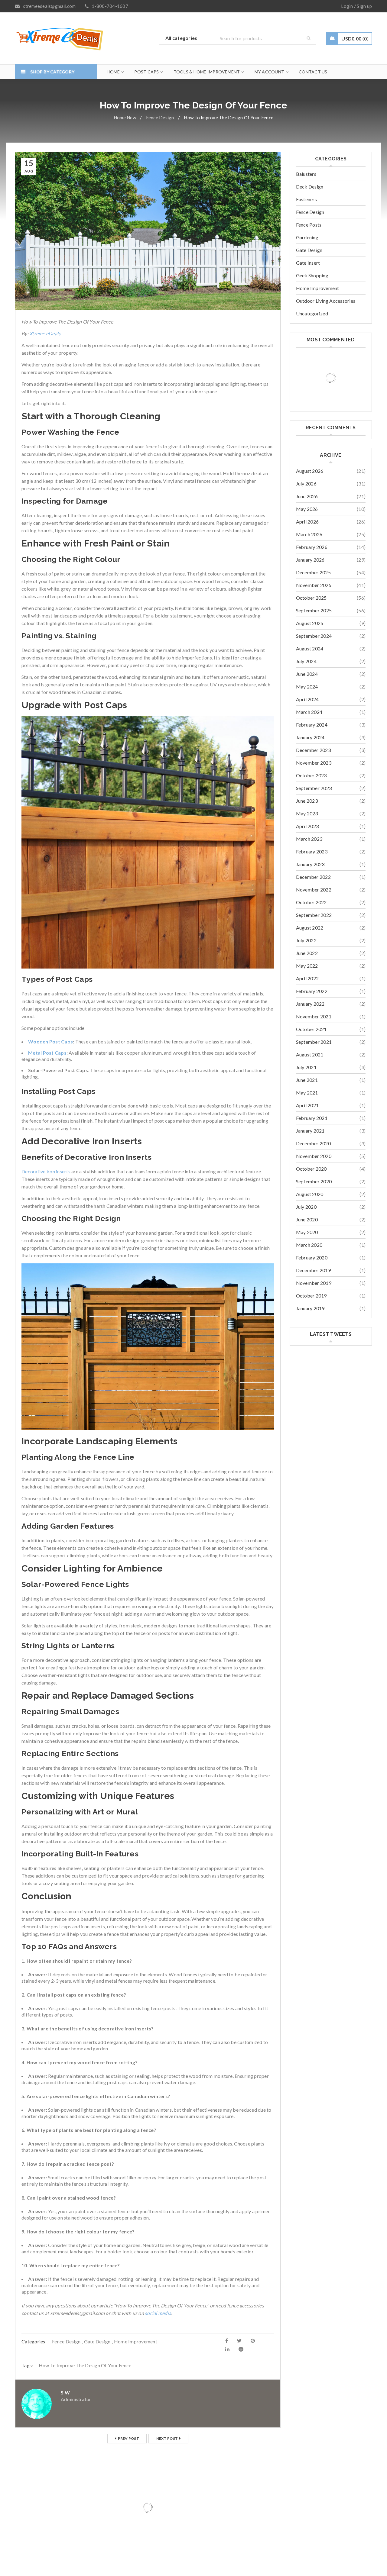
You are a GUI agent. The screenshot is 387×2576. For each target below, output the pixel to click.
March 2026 (309, 534)
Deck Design (310, 187)
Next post (167, 2438)
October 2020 (311, 1169)
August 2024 (310, 648)
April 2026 (307, 522)
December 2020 (313, 1143)
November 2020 (314, 1156)
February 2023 (312, 851)
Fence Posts (309, 225)
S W (65, 2392)
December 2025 (313, 572)
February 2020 (312, 1257)
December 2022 (313, 877)
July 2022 (306, 940)
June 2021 (307, 1080)
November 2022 (314, 890)
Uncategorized (312, 313)
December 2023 (313, 750)
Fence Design (160, 118)
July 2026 (306, 484)
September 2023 (314, 788)
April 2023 (307, 826)
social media (158, 2313)
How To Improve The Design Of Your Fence (85, 2365)
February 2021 (312, 1118)
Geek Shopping (312, 275)
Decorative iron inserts (46, 1171)
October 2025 (311, 598)
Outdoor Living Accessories (326, 301)
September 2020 (314, 1181)
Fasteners (306, 199)
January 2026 (310, 560)
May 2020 (307, 1232)
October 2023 (311, 775)
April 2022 (307, 978)
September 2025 (314, 610)
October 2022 (311, 902)
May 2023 (307, 813)
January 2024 (310, 737)
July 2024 (306, 661)
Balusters (306, 174)
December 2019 (313, 1270)
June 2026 (307, 496)
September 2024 (314, 636)
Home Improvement (136, 2341)
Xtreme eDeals (45, 333)
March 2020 (309, 1245)
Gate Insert (308, 263)
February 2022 (312, 991)
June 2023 (307, 801)
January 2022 (310, 1004)
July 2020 (306, 1207)
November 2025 (314, 585)
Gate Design (97, 2341)
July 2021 (306, 1067)
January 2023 (310, 864)
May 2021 (307, 1093)
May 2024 (307, 687)
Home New (125, 118)
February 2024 (312, 725)
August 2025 (310, 623)
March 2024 (309, 712)
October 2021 (311, 1029)
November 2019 (314, 1283)
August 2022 (310, 928)
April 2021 (307, 1105)
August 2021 (310, 1054)
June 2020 (307, 1219)
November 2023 (314, 763)
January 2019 (310, 1308)
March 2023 (309, 839)
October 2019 (311, 1296)
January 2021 (310, 1131)
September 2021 (314, 1042)
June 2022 (307, 953)
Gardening (307, 237)
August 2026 (310, 471)
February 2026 (312, 547)
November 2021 (314, 1016)
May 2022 (307, 966)
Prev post (128, 2438)
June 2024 (307, 674)
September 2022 (314, 915)
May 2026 (307, 509)
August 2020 (310, 1194)
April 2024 (307, 699)
